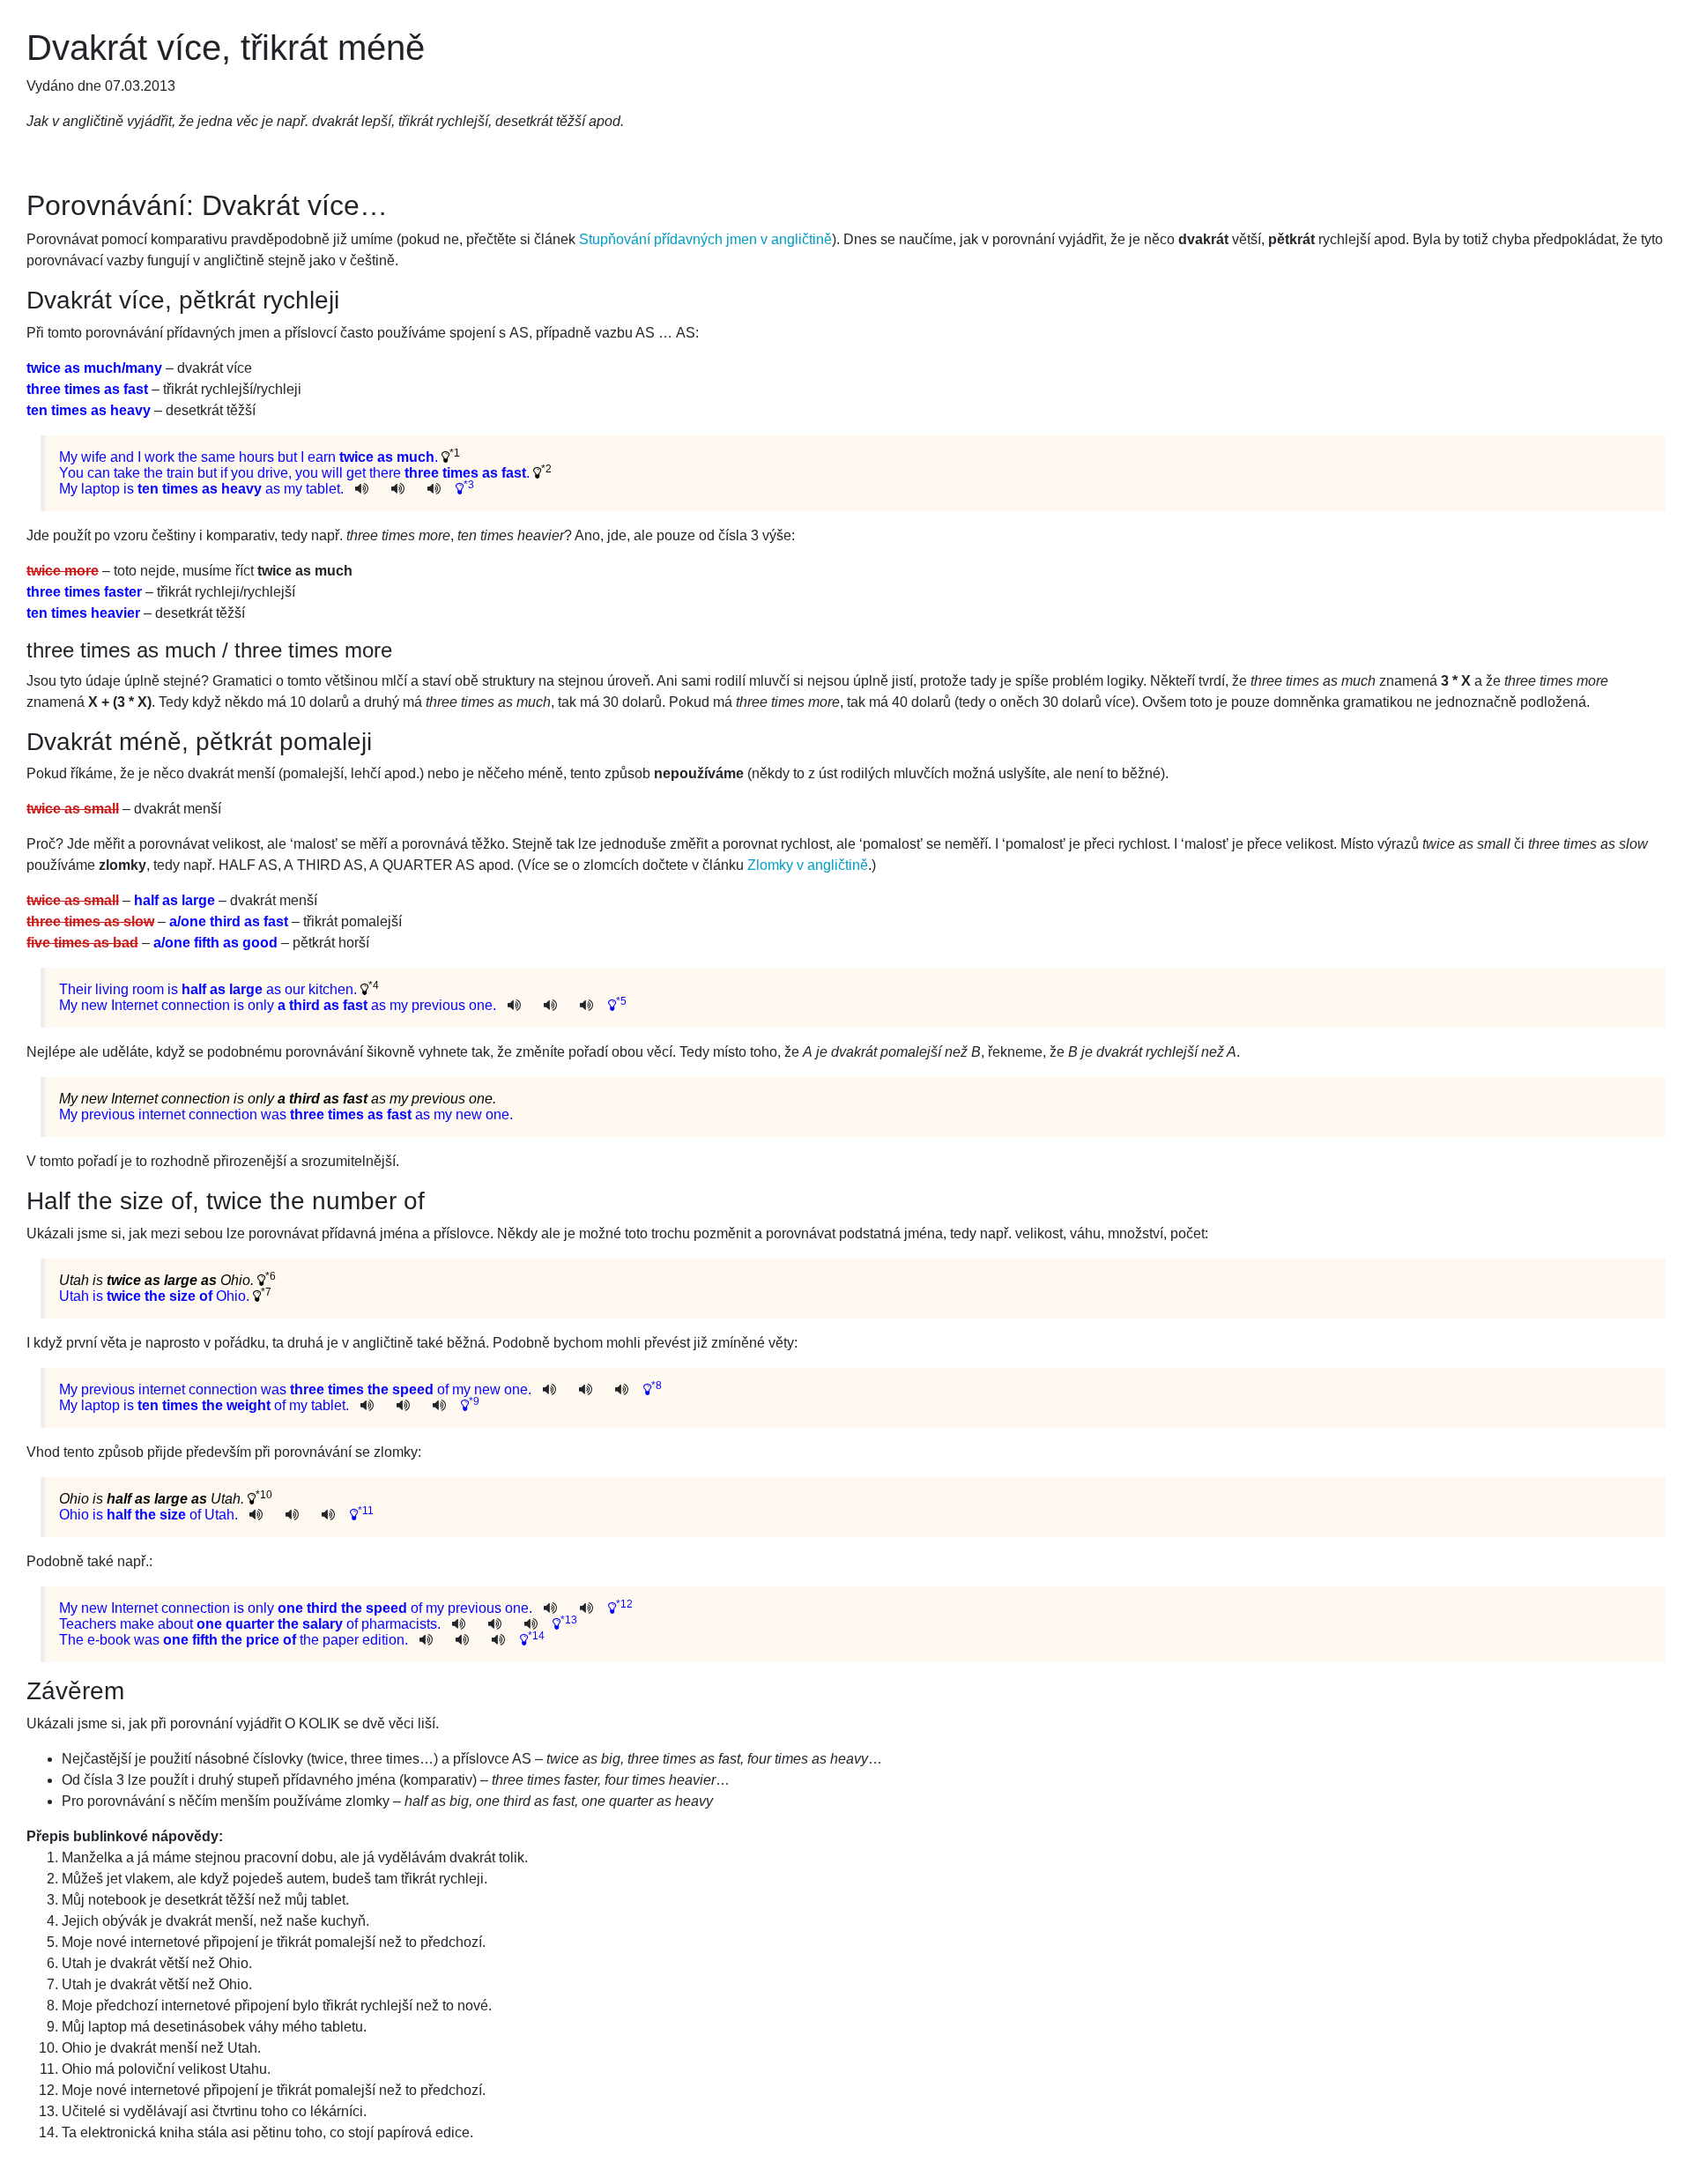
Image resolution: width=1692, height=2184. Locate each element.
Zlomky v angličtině (808, 865)
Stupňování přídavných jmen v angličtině (705, 239)
